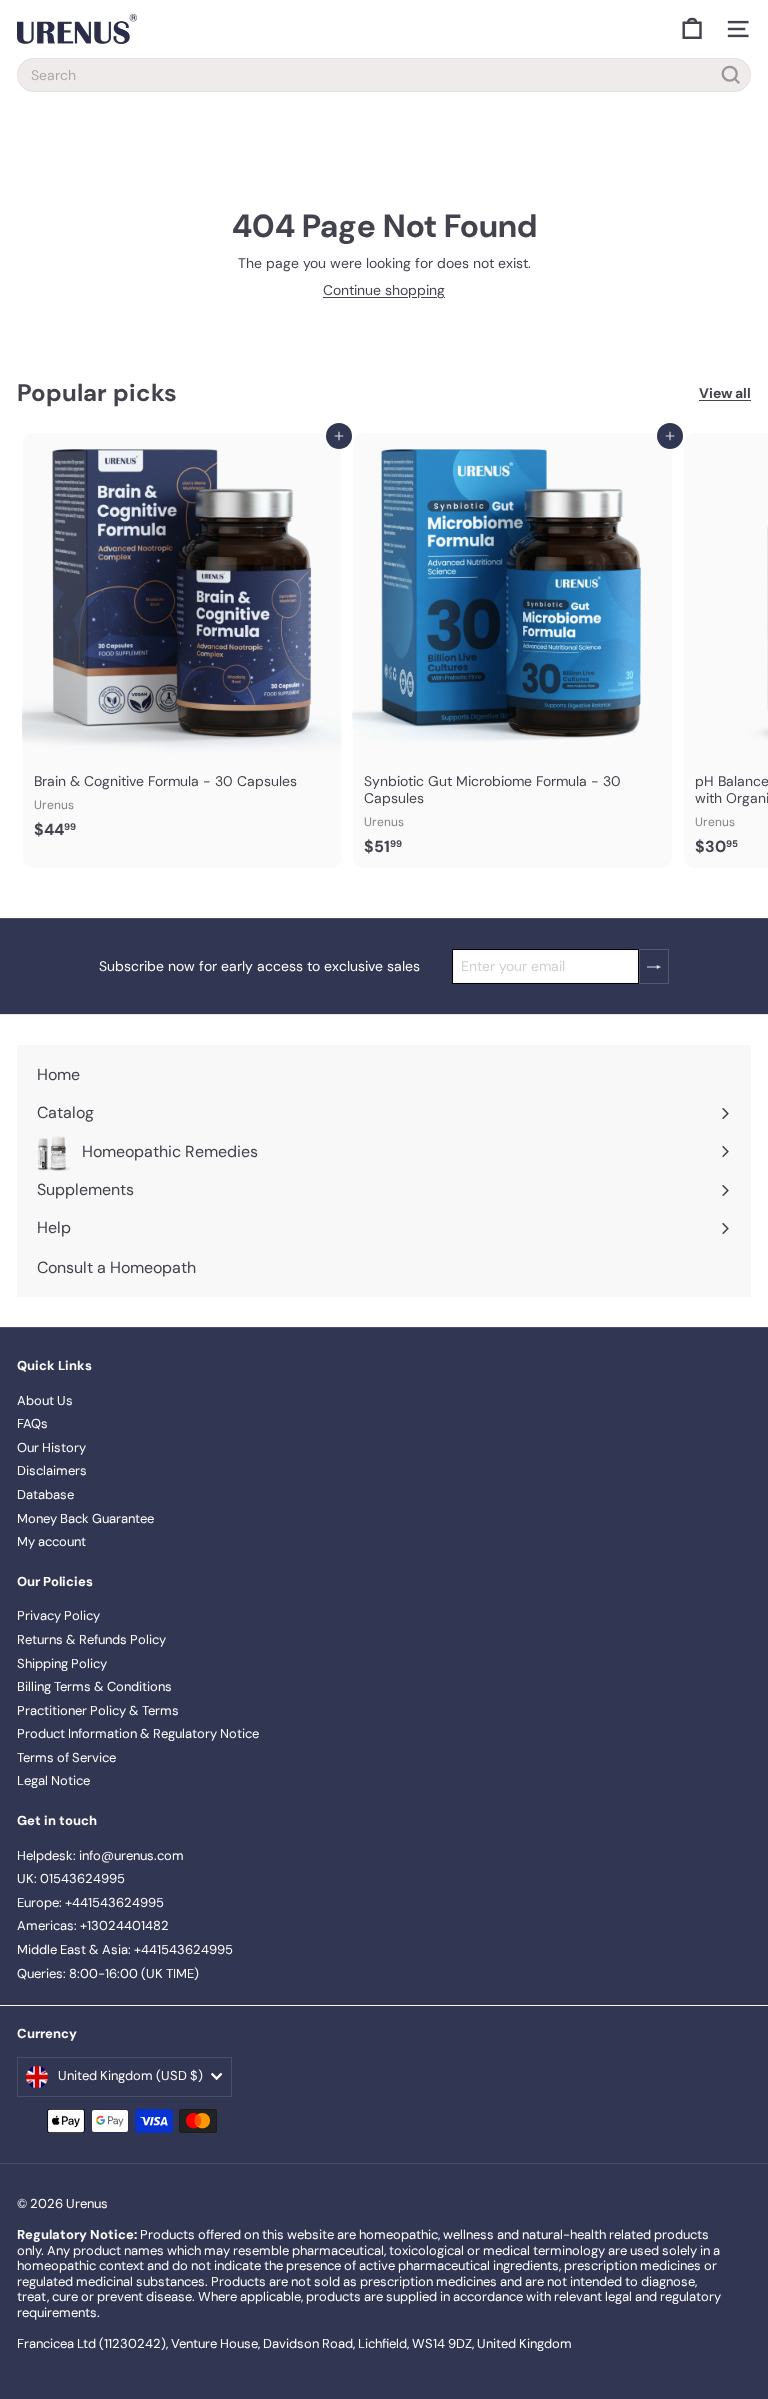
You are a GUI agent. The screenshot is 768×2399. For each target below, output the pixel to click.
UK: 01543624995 (71, 1878)
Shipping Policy (62, 1663)
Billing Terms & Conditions (94, 1686)
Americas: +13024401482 (93, 1925)
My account (51, 1541)
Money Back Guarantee (85, 1518)
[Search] (731, 75)
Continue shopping (384, 290)
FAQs (32, 1423)
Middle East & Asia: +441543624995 (125, 1949)
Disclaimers (52, 1470)
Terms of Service (66, 1757)
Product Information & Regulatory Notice (138, 1733)
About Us (45, 1400)
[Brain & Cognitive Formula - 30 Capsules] (182, 642)
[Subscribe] (654, 966)
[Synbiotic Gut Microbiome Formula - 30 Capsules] (512, 650)
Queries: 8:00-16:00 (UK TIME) (108, 1973)
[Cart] (692, 29)
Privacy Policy (58, 1615)
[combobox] (384, 75)
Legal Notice (53, 1780)
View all (725, 393)
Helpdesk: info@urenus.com (100, 1855)
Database (45, 1494)
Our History (51, 1447)
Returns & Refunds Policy (91, 1639)
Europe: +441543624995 (90, 1902)
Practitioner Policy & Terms (98, 1710)
